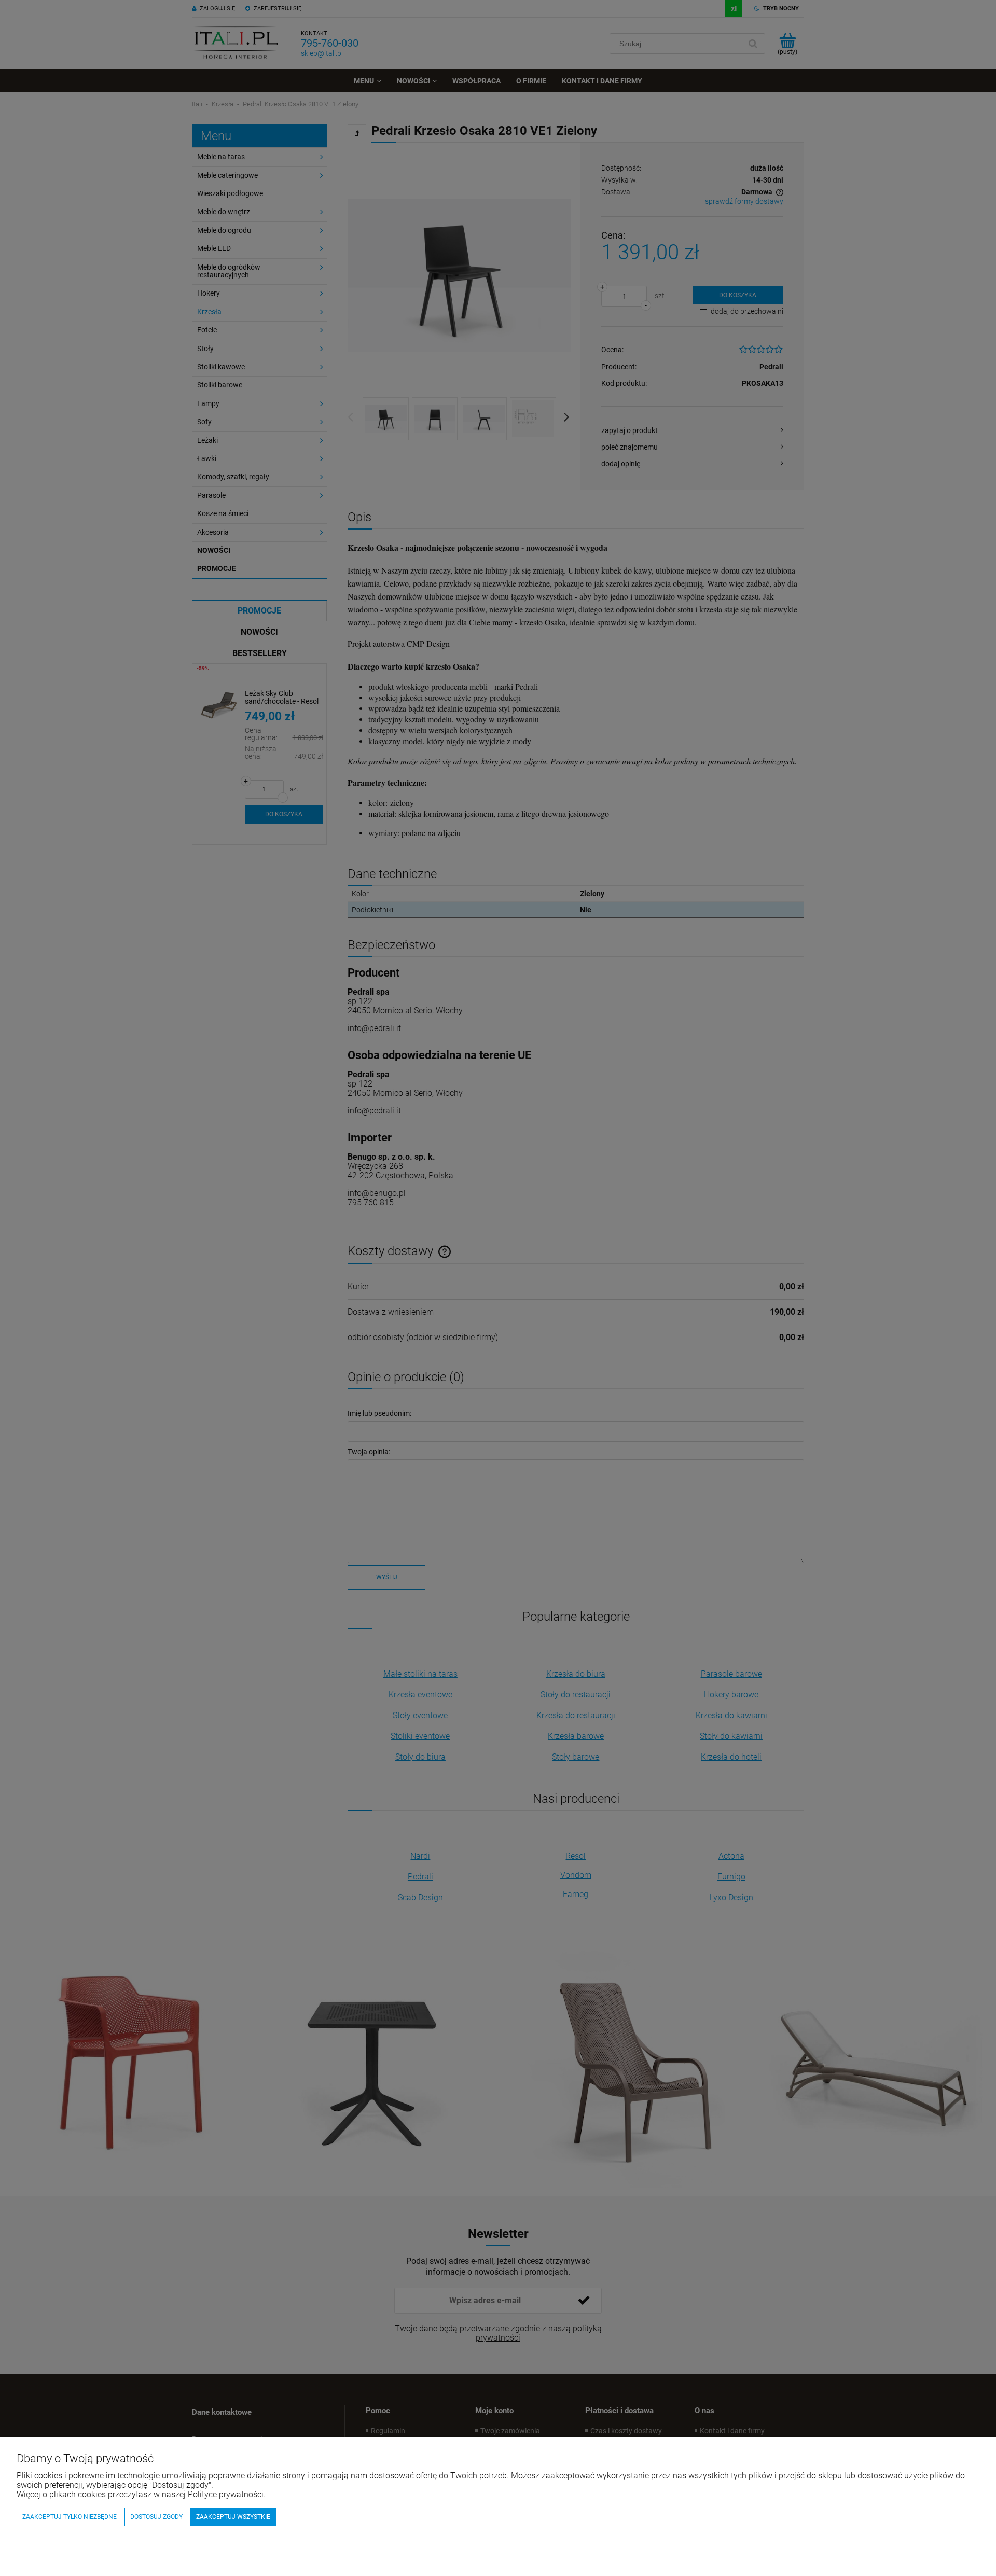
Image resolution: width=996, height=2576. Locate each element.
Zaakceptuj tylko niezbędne (70, 2517)
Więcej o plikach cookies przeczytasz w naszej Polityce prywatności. (141, 2494)
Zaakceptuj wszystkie (233, 2517)
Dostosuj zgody (156, 2517)
